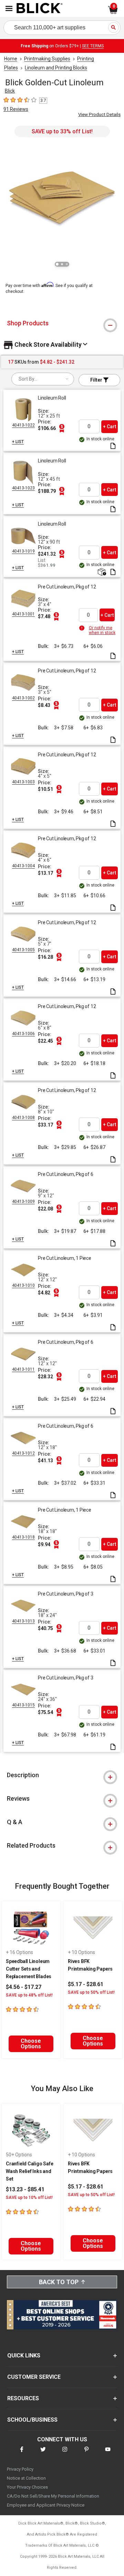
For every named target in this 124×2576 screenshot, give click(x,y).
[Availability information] (83, 628)
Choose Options (31, 2044)
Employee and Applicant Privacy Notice (46, 2505)
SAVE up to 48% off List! (29, 1995)
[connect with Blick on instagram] (65, 2454)
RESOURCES (23, 2398)
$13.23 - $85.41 (25, 2189)
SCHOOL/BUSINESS (32, 2420)
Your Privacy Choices (27, 2487)
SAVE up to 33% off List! (62, 131)
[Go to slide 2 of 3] (62, 264)
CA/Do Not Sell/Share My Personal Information (53, 2496)
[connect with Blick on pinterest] (86, 2454)
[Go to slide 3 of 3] (67, 264)
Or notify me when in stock (102, 630)
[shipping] (101, 572)
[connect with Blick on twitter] (43, 2454)
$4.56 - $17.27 (24, 1987)
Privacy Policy (20, 2469)
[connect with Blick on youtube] (108, 2454)
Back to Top (59, 2282)
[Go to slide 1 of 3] (57, 264)
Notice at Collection (26, 2478)
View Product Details (99, 114)
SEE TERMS (93, 46)
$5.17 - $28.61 (86, 1984)
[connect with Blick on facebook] (22, 2454)
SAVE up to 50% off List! (91, 1992)
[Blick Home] (40, 9)
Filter (97, 380)
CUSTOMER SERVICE (34, 2377)
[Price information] (62, 428)
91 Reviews (16, 109)
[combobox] (43, 379)
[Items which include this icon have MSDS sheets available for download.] (113, 446)
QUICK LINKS (24, 2355)
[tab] (62, 323)
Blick (10, 91)
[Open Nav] (9, 8)
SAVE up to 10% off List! (29, 2197)
